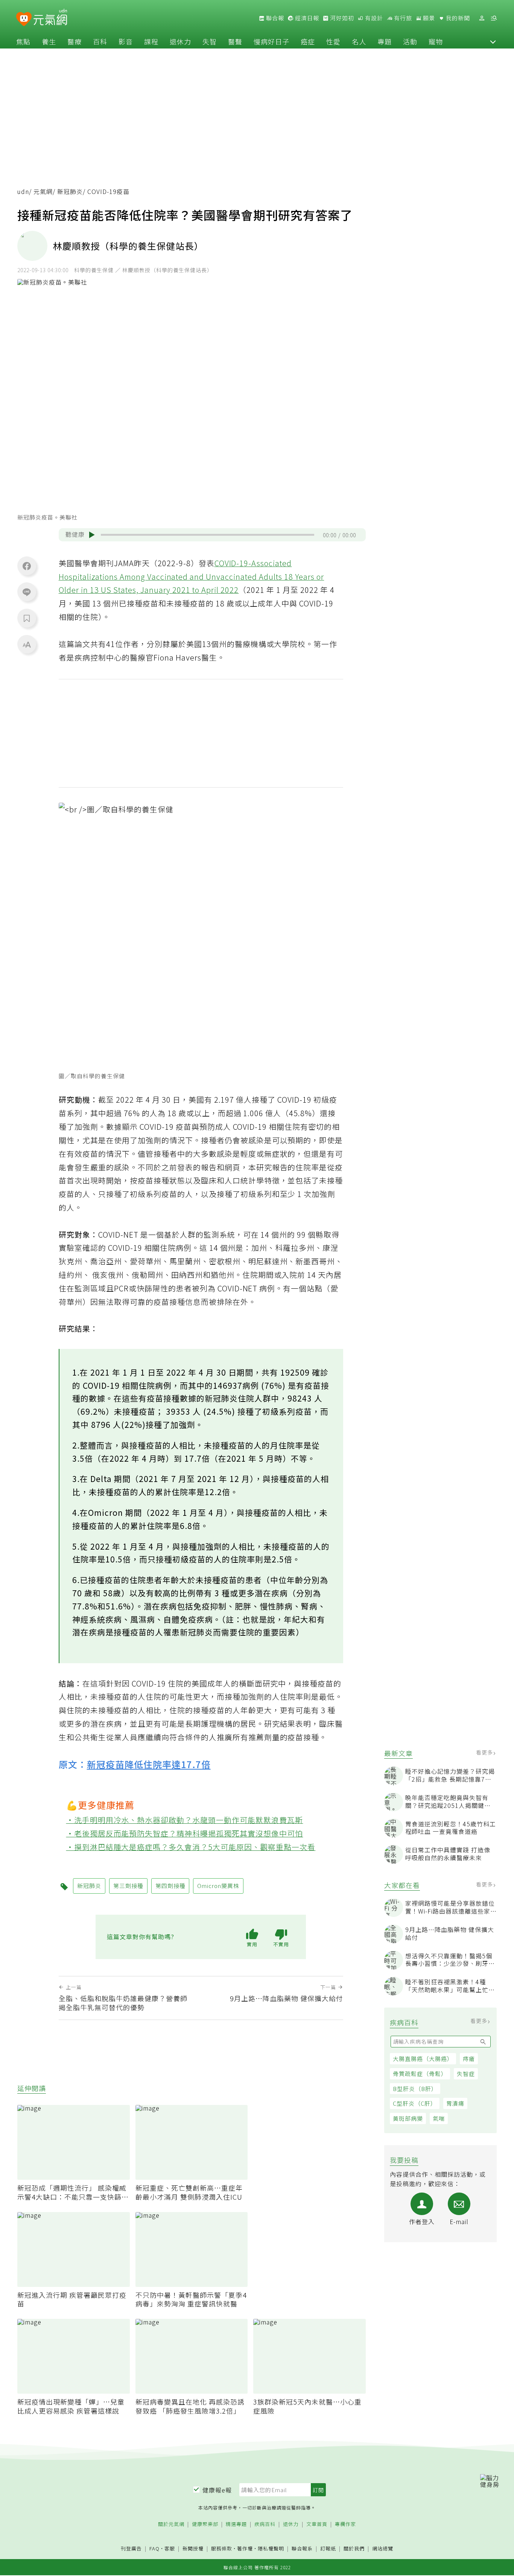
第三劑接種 (128, 1886)
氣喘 (439, 2119)
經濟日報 (306, 18)
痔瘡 (469, 2059)
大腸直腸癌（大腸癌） (423, 2059)
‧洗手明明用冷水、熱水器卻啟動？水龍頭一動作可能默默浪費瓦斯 (185, 1820)
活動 (410, 41)
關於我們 (354, 2549)
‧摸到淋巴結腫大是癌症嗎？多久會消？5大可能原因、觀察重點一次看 (191, 1847)
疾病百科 (265, 2524)
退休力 (180, 41)
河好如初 (341, 18)
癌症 (308, 41)
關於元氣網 (171, 2524)
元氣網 (43, 192)
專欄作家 (345, 2524)
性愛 (333, 41)
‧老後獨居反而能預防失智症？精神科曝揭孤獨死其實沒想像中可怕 (185, 1833)
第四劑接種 (170, 1886)
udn (23, 192)
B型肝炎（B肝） (415, 2089)
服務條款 (222, 2548)
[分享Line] (27, 592)
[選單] (494, 18)
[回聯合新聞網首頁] (24, 19)
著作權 (245, 2548)
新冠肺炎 (70, 192)
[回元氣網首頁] (50, 18)
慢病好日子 (271, 41)
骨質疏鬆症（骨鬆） (420, 2074)
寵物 (436, 41)
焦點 (23, 41)
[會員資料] (482, 18)
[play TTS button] (92, 535)
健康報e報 (217, 2490)
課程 (151, 41)
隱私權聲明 (271, 2548)
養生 (49, 41)
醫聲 (235, 41)
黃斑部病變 (408, 2119)
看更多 (485, 1753)
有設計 (373, 18)
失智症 (466, 2074)
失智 (210, 41)
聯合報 (274, 18)
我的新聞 (457, 18)
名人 (359, 41)
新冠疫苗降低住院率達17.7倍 (149, 1764)
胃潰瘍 (455, 2104)
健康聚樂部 (205, 2524)
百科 (100, 41)
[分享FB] (27, 566)
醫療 (75, 41)
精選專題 (236, 2524)
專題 (385, 41)
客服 (170, 2548)
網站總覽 (383, 2549)
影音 (126, 41)
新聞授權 (193, 2549)
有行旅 (402, 18)
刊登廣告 (131, 2549)
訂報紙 (328, 2549)
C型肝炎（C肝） (415, 2104)
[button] (493, 41)
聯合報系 (302, 2549)
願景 (428, 18)
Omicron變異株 (218, 1886)
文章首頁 (317, 2524)
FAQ (154, 2548)
